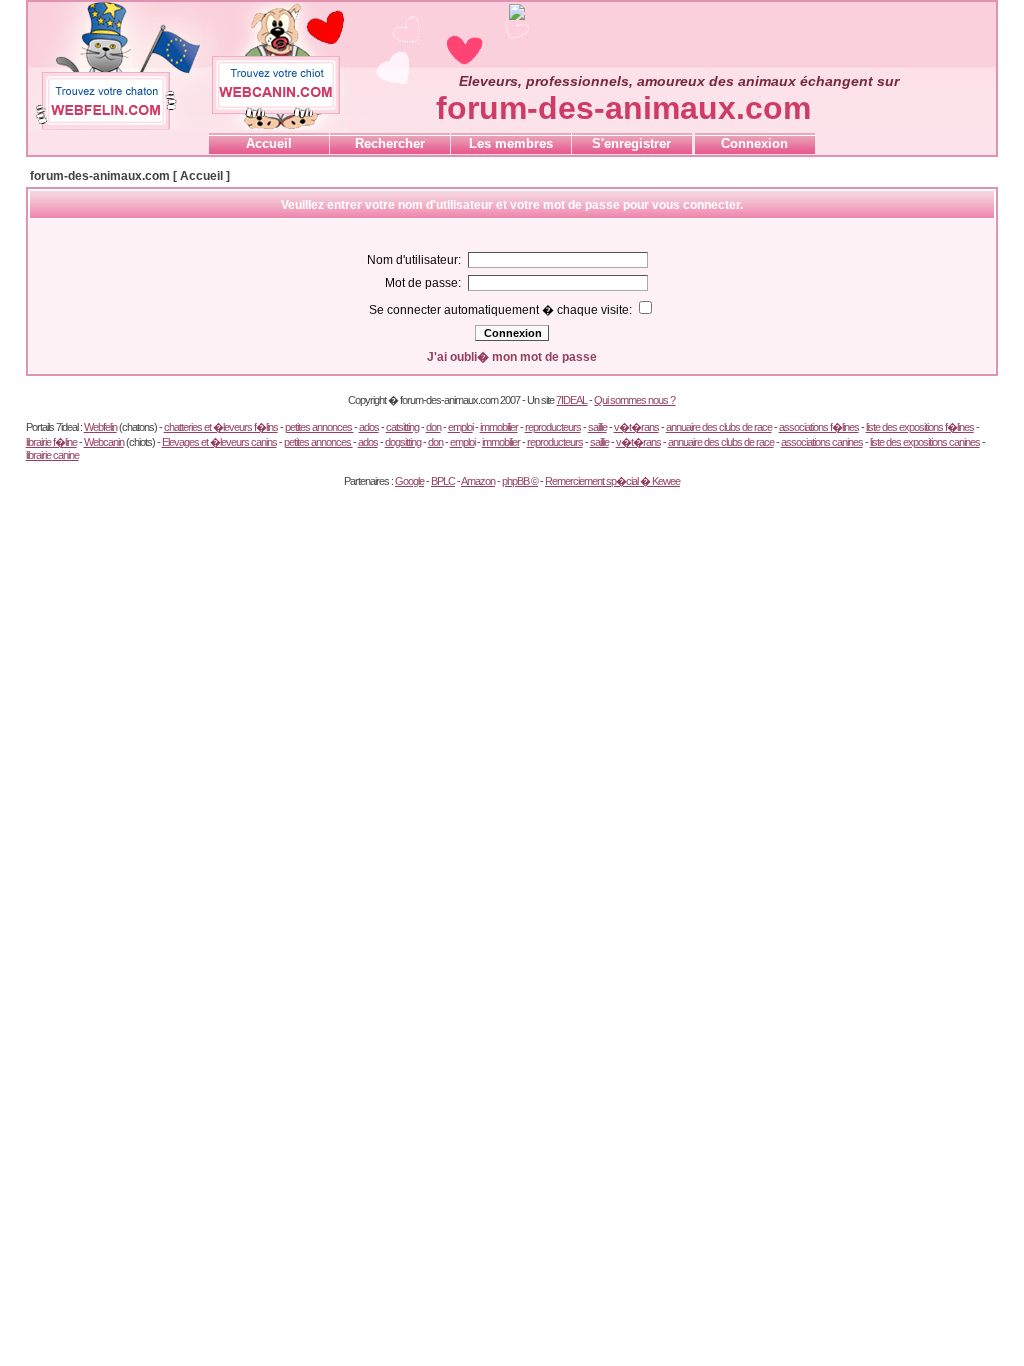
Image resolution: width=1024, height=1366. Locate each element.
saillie (597, 427)
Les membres (511, 143)
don (433, 427)
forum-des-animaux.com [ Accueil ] (130, 176)
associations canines (822, 442)
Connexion (754, 143)
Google (409, 481)
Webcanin (104, 442)
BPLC (443, 481)
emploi (460, 427)
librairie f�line (51, 442)
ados (369, 427)
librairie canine (52, 455)
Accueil (269, 143)
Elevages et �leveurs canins (219, 442)
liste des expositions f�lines (920, 427)
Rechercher (390, 143)
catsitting (402, 427)
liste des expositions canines (925, 442)
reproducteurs (553, 427)
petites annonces (319, 427)
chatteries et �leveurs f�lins (221, 427)
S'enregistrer (631, 143)
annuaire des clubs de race (719, 427)
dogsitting (403, 442)
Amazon (478, 481)
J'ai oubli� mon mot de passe (512, 357)
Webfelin (100, 427)
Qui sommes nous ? (634, 400)
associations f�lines (819, 427)
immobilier (499, 427)
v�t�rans (636, 427)
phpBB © (520, 481)
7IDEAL (571, 400)
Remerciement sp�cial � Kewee (612, 481)
